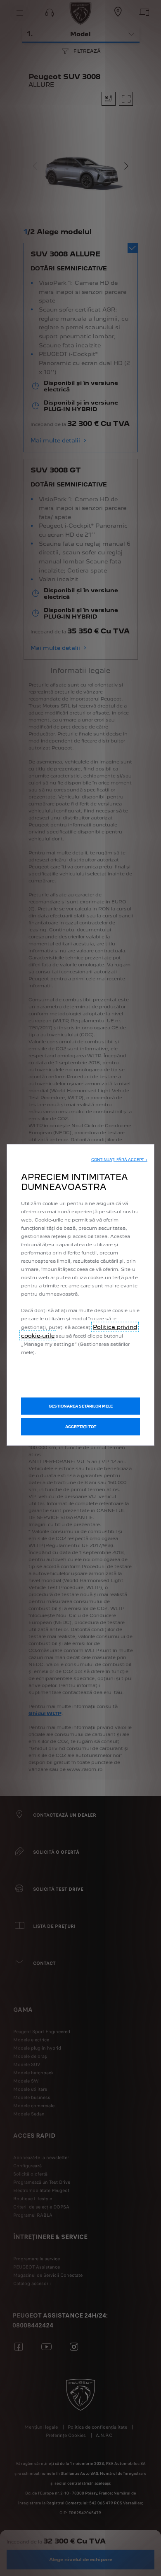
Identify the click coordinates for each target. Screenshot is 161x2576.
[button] (119, 1159)
